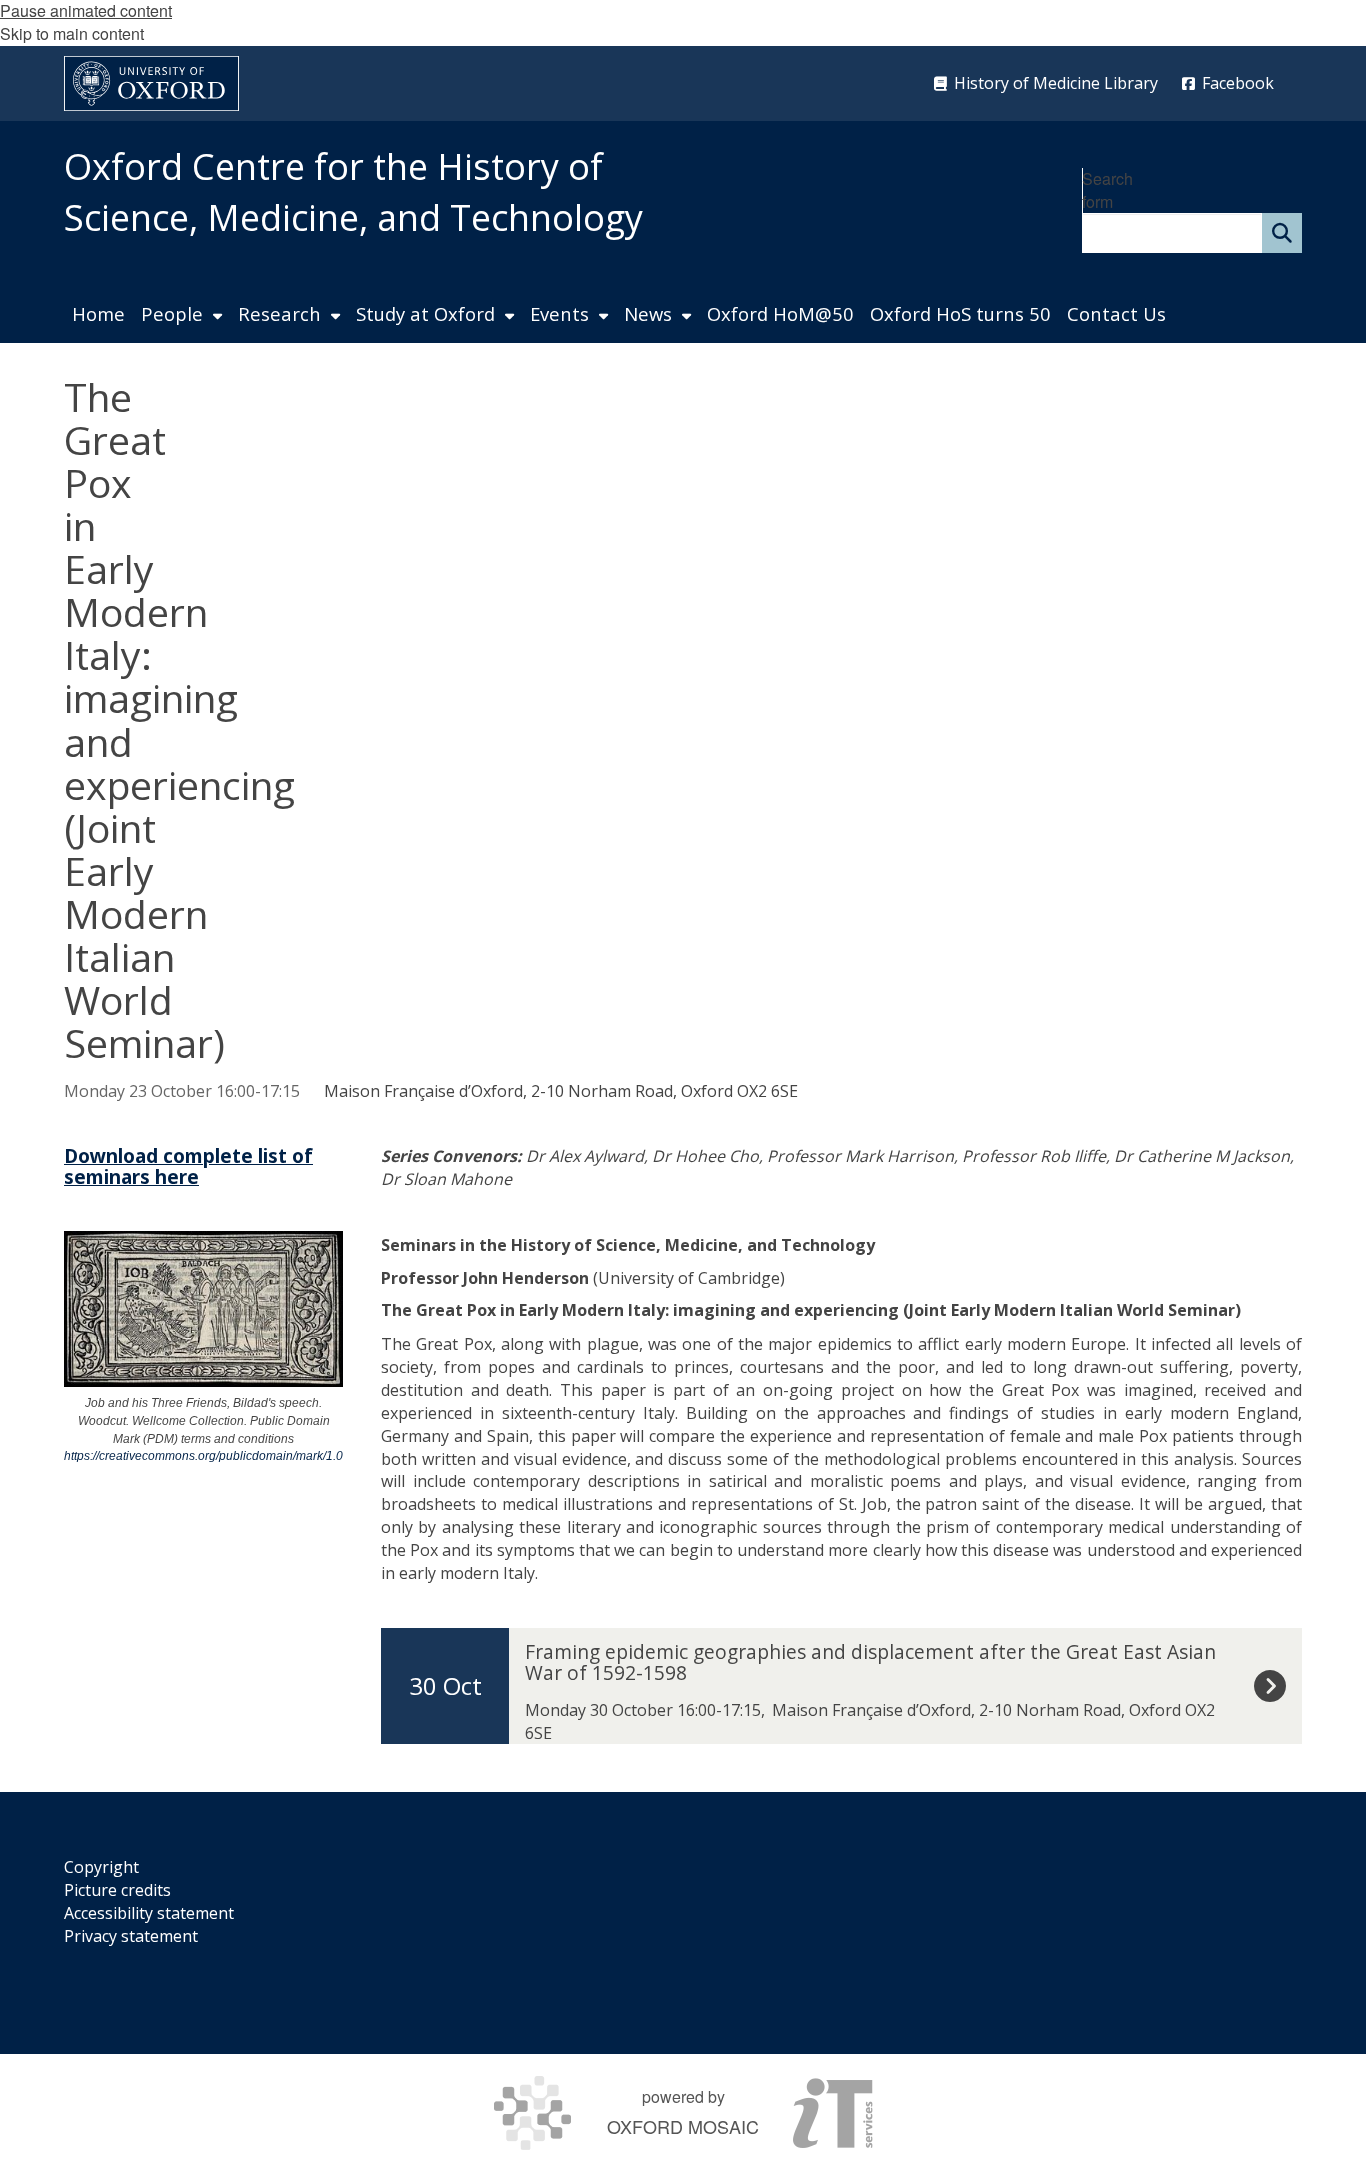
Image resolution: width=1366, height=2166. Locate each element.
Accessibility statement (149, 1913)
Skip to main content (72, 33)
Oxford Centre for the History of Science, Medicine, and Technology (353, 192)
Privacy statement (131, 1936)
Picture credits (117, 1890)
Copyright (101, 1867)
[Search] (1282, 233)
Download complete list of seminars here (188, 1166)
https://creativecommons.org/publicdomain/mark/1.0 (203, 1456)
